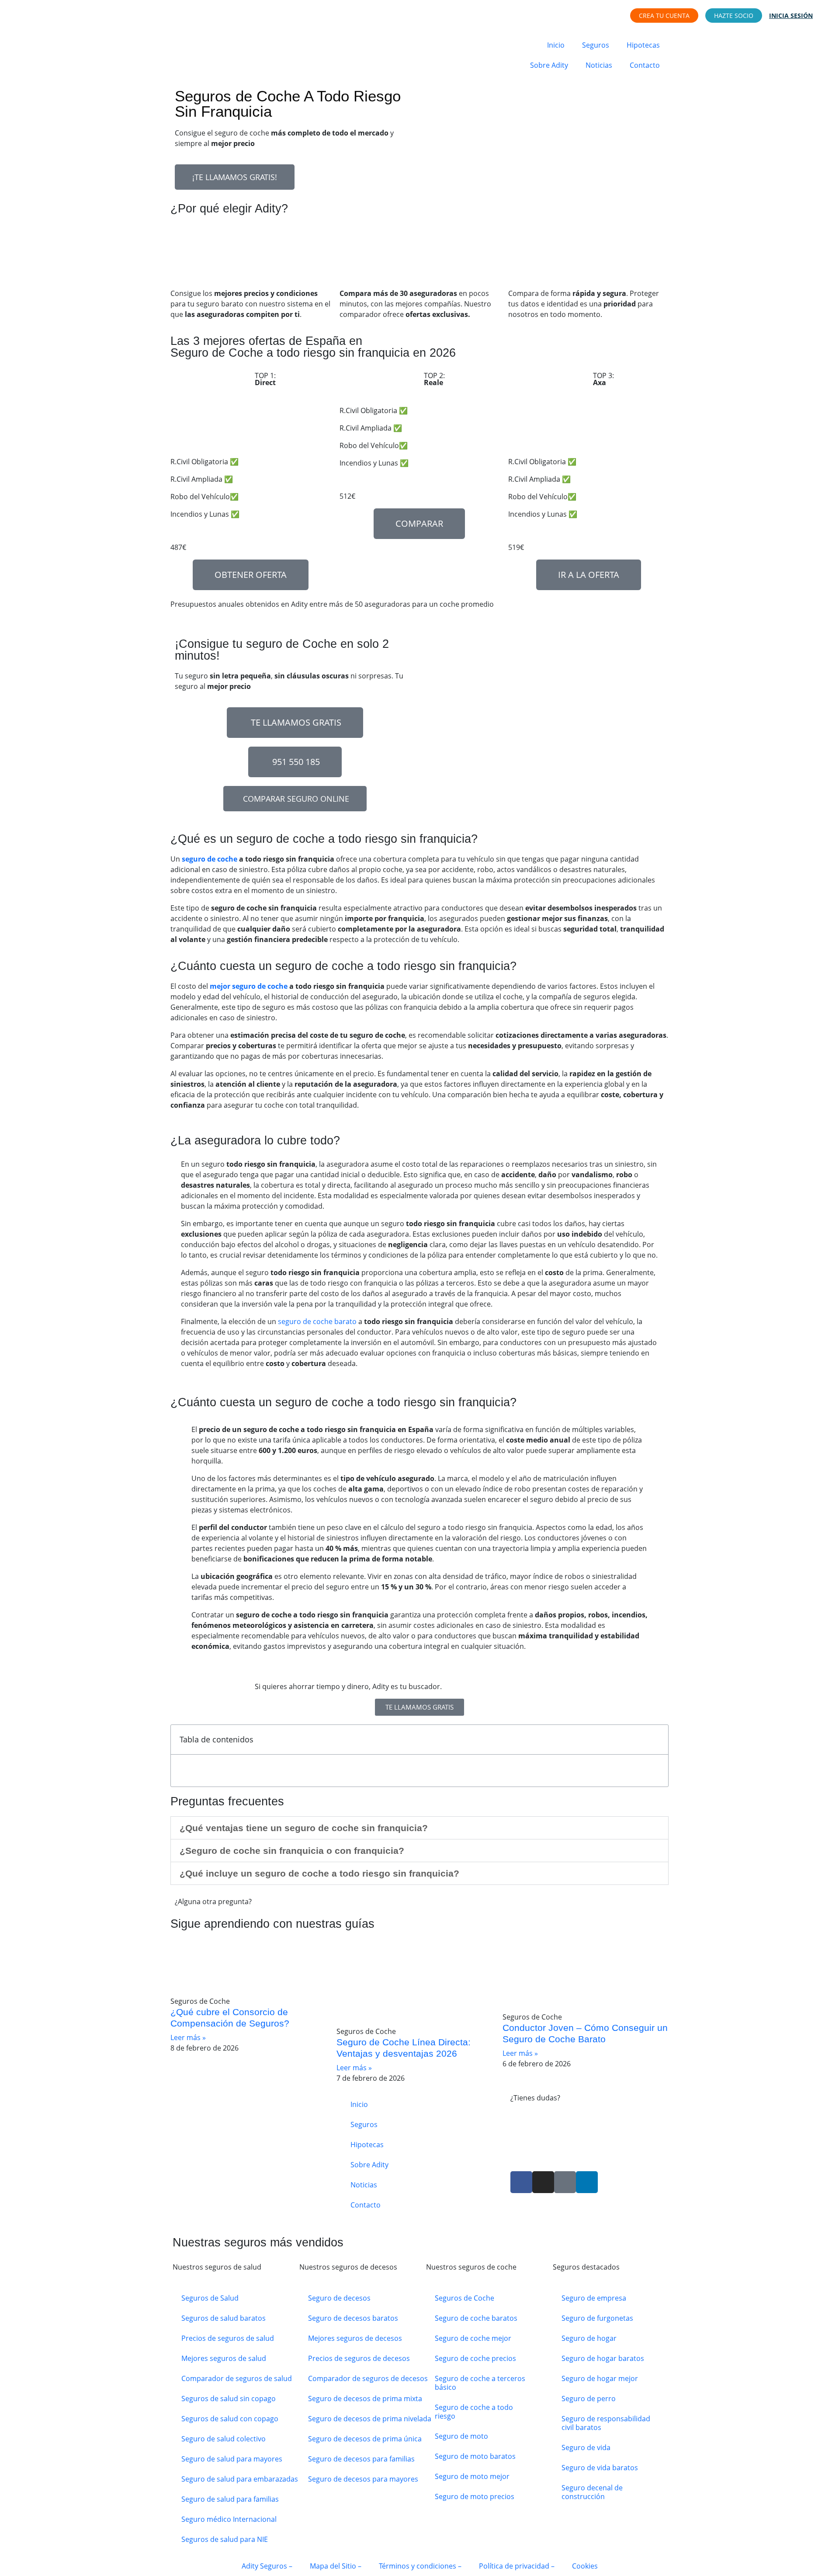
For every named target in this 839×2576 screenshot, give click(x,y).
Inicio (556, 45)
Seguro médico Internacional (229, 2519)
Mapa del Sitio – (336, 2566)
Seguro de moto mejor (472, 2476)
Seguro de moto (461, 2436)
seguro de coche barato (317, 1321)
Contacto (645, 65)
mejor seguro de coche (249, 986)
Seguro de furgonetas (597, 2318)
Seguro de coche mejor (473, 2338)
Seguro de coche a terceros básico (480, 2383)
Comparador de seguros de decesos (368, 2378)
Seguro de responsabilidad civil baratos (606, 2423)
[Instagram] (543, 2182)
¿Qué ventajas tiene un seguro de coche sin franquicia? (304, 1828)
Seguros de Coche (465, 2298)
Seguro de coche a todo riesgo (474, 2412)
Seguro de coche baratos (476, 2318)
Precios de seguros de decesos (359, 2358)
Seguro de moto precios (475, 2496)
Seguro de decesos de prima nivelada (370, 2419)
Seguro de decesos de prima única (365, 2439)
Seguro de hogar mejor (600, 2378)
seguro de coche (210, 859)
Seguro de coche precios (475, 2358)
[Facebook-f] (521, 2182)
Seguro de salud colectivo (224, 2439)
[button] (419, 1828)
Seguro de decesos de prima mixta (365, 2399)
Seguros (596, 45)
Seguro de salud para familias (230, 2499)
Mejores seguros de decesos (355, 2338)
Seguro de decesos (339, 2298)
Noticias (599, 65)
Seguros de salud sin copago (229, 2399)
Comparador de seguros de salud (237, 2378)
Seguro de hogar (589, 2338)
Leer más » (188, 2037)
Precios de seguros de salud (228, 2338)
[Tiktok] (565, 2182)
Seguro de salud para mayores (232, 2459)
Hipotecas (643, 45)
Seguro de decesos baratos (353, 2318)
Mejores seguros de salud (224, 2358)
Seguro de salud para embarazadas (240, 2479)
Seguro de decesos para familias (361, 2459)
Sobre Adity (549, 65)
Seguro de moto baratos (475, 2456)
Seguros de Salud (210, 2298)
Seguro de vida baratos (600, 2468)
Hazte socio (734, 16)
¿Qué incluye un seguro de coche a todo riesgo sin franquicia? (319, 1873)
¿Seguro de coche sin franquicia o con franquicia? (292, 1851)
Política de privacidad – (517, 2566)
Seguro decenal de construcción (592, 2492)
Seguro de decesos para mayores (363, 2479)
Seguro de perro (589, 2399)
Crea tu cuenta (664, 16)
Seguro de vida (586, 2447)
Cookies (585, 2566)
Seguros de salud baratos (224, 2318)
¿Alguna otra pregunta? (213, 1902)
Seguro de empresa (594, 2298)
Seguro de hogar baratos (603, 2358)
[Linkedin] (587, 2182)
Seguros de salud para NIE (225, 2539)
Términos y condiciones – (420, 2566)
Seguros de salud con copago (230, 2419)
